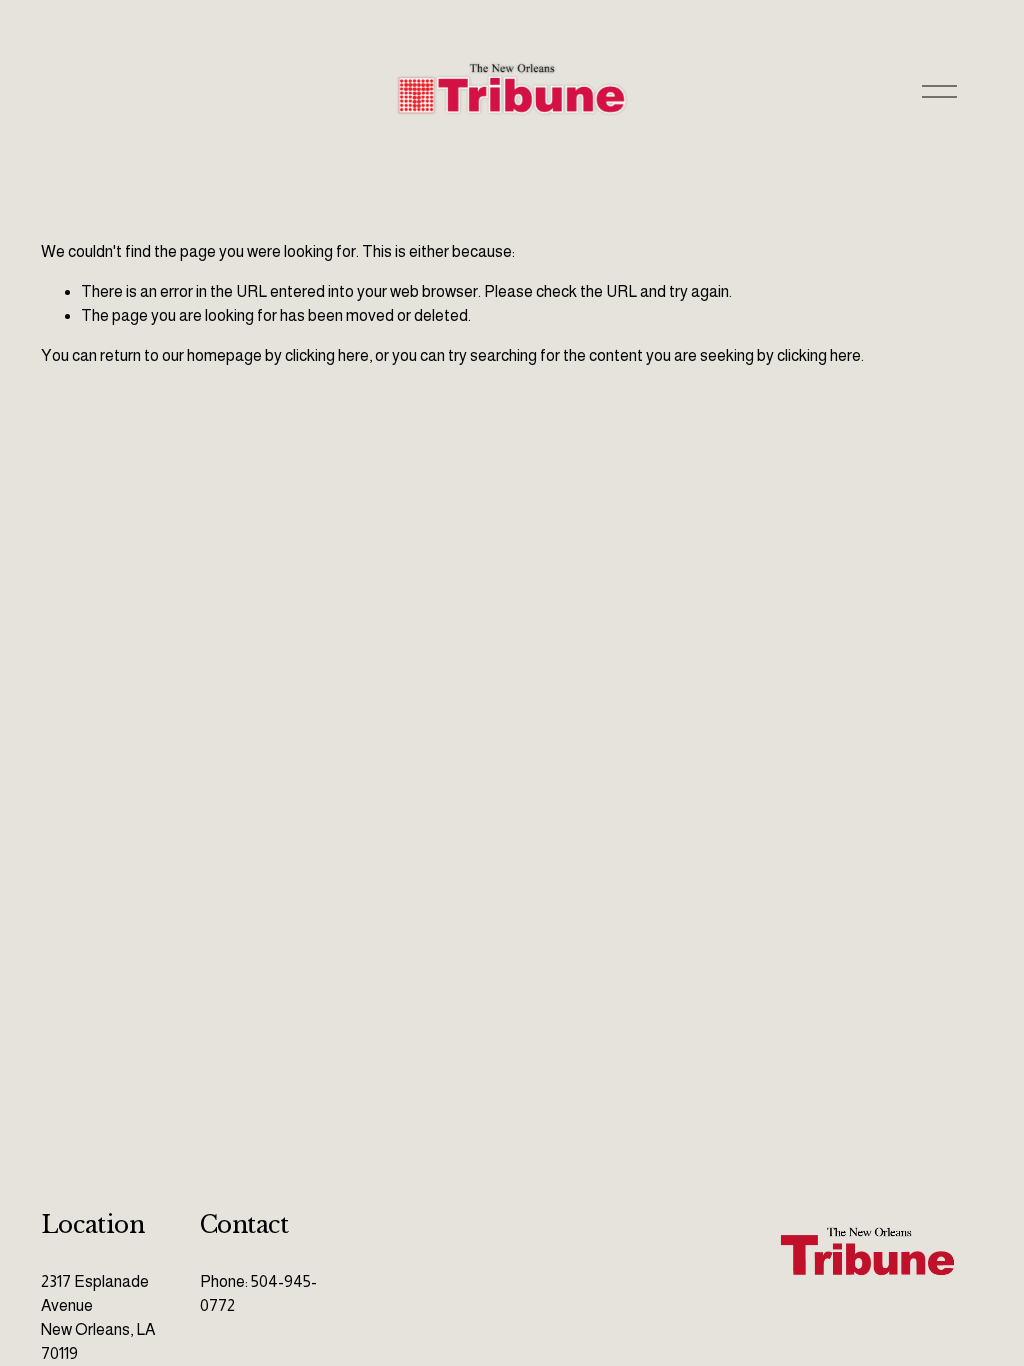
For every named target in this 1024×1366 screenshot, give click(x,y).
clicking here (327, 355)
